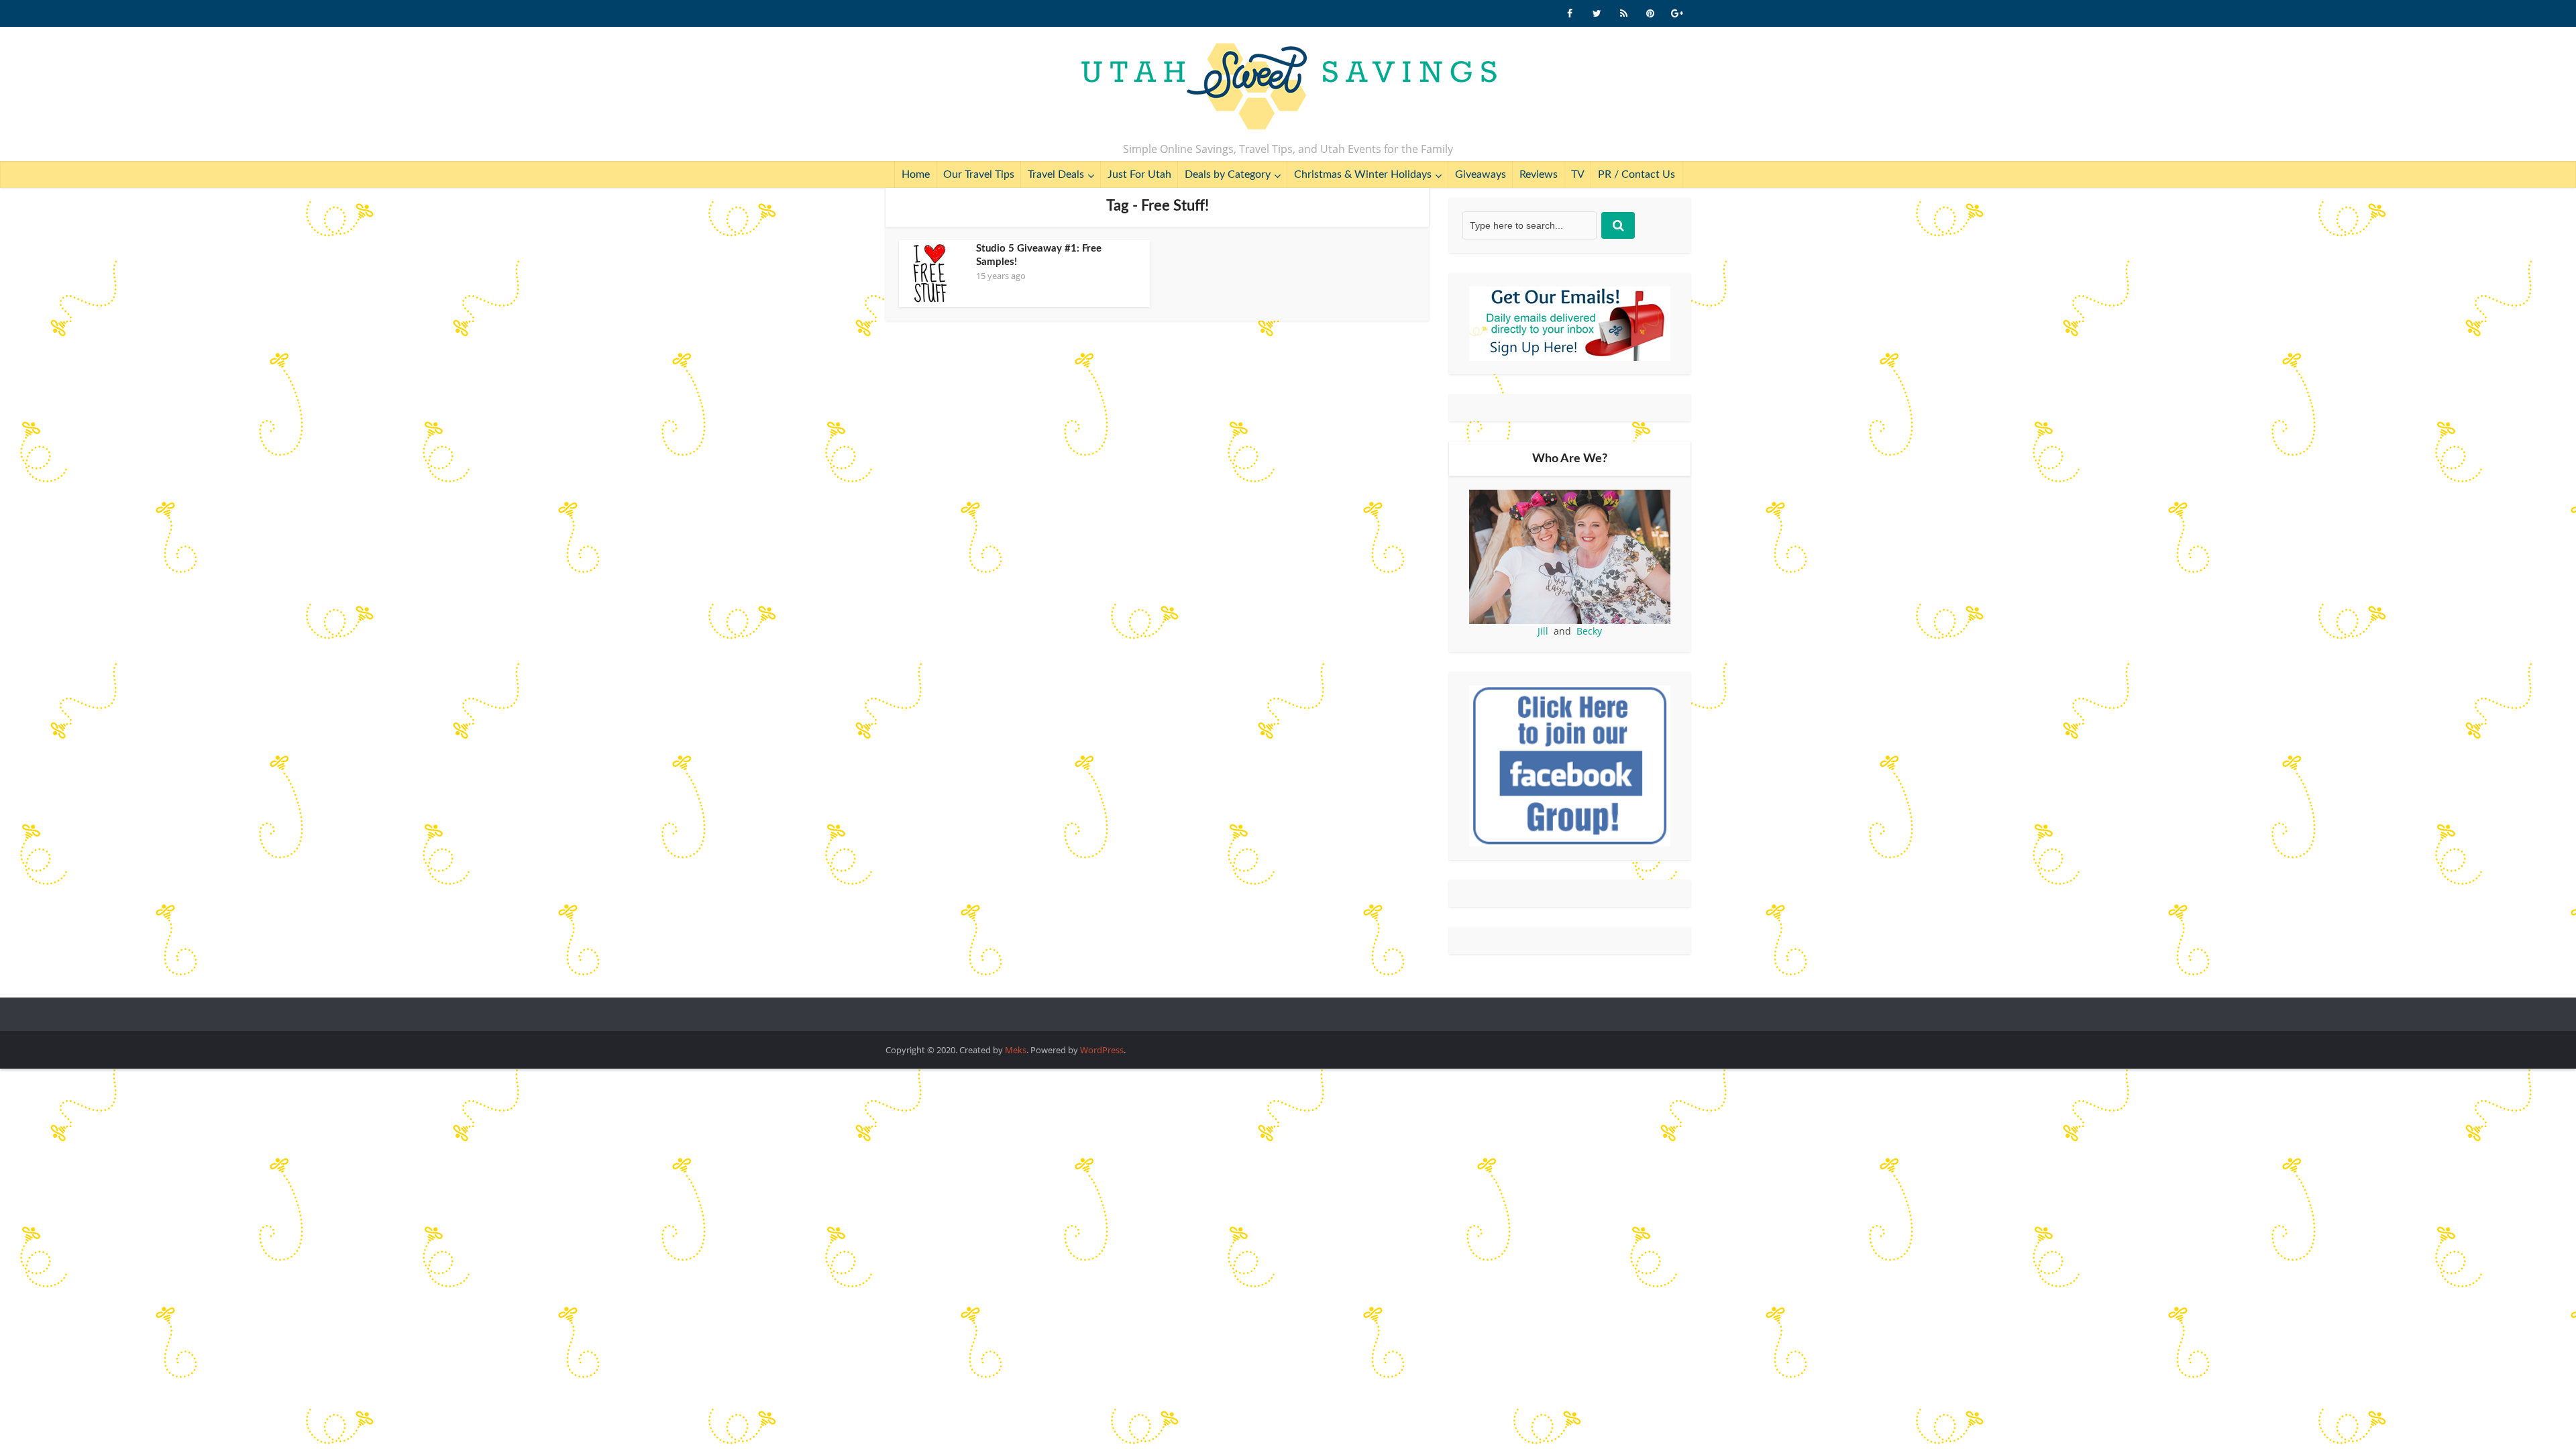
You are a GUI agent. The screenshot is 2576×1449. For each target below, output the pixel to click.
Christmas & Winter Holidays (1363, 174)
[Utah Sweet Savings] (1288, 87)
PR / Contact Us (1636, 174)
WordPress (1102, 1050)
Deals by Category (1228, 174)
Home (916, 174)
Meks (1016, 1050)
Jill (1543, 631)
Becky (1589, 631)
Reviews (1539, 174)
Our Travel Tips (979, 174)
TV (1578, 174)
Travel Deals (1056, 174)
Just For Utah (1139, 174)
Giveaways (1481, 174)
